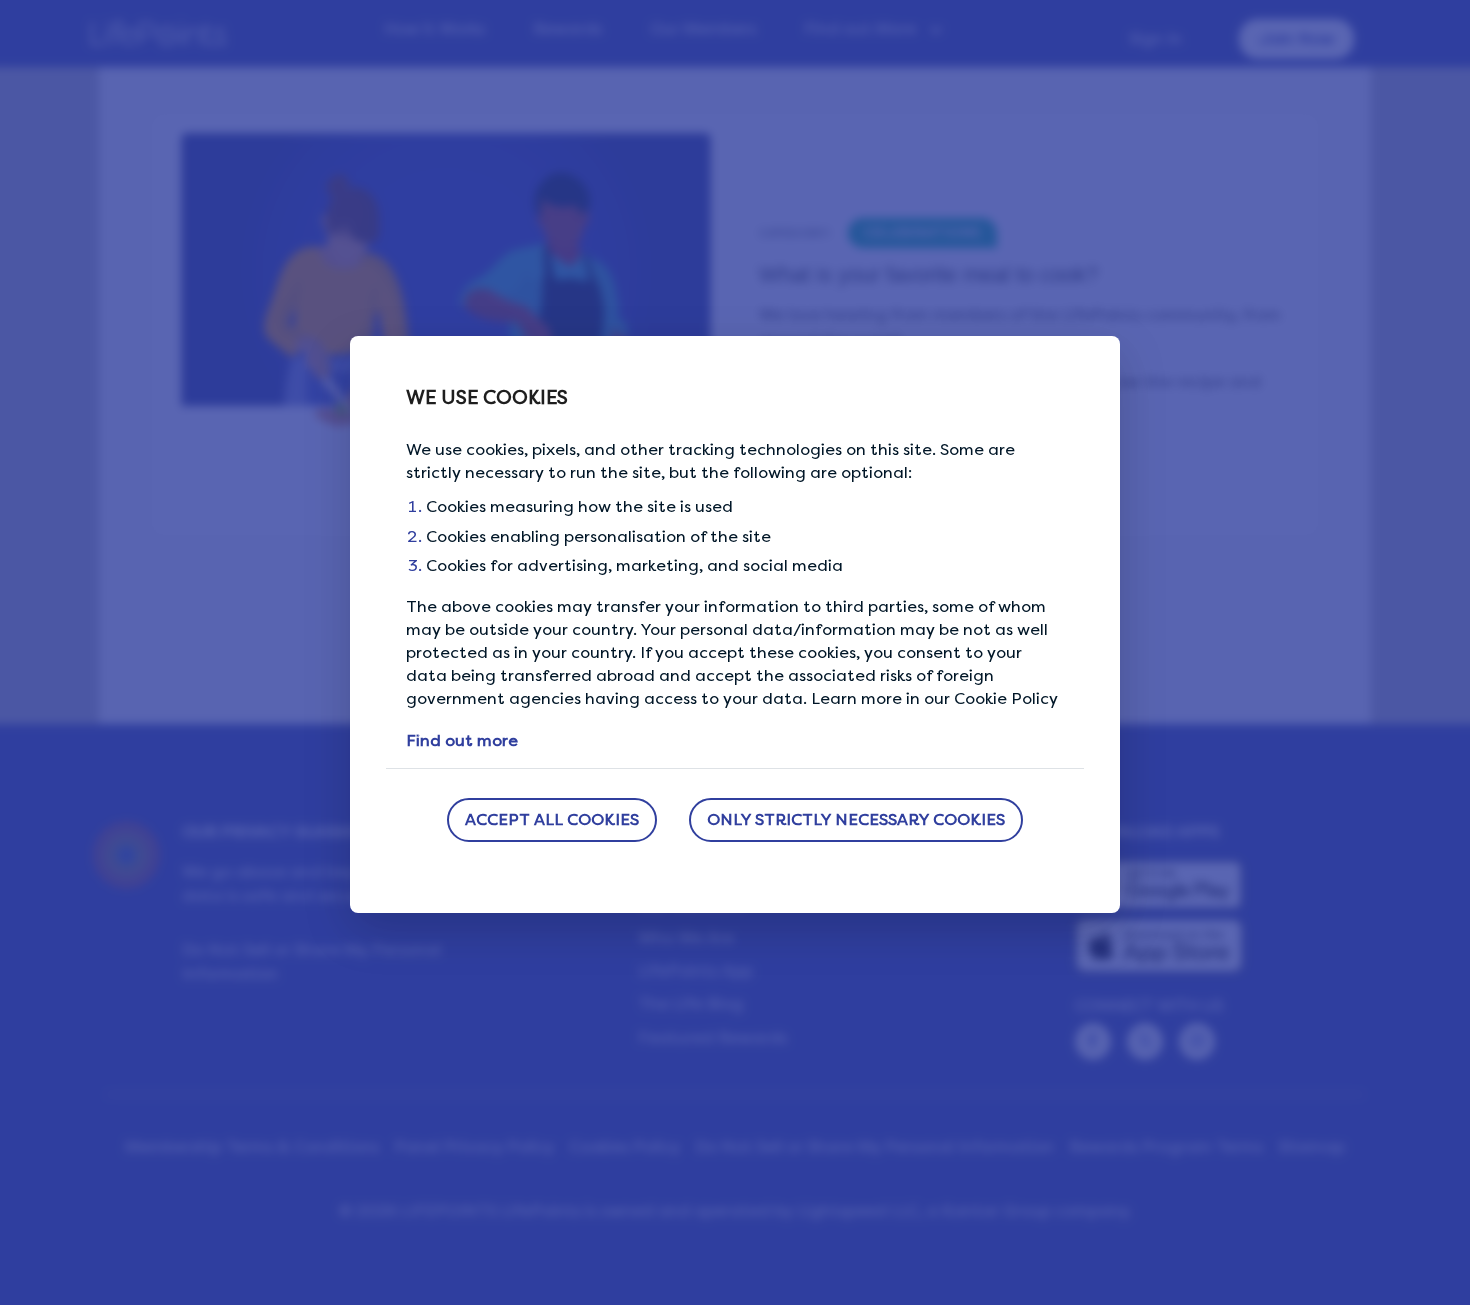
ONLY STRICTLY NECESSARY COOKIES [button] (856, 819)
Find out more (462, 740)
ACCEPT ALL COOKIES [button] (552, 819)
